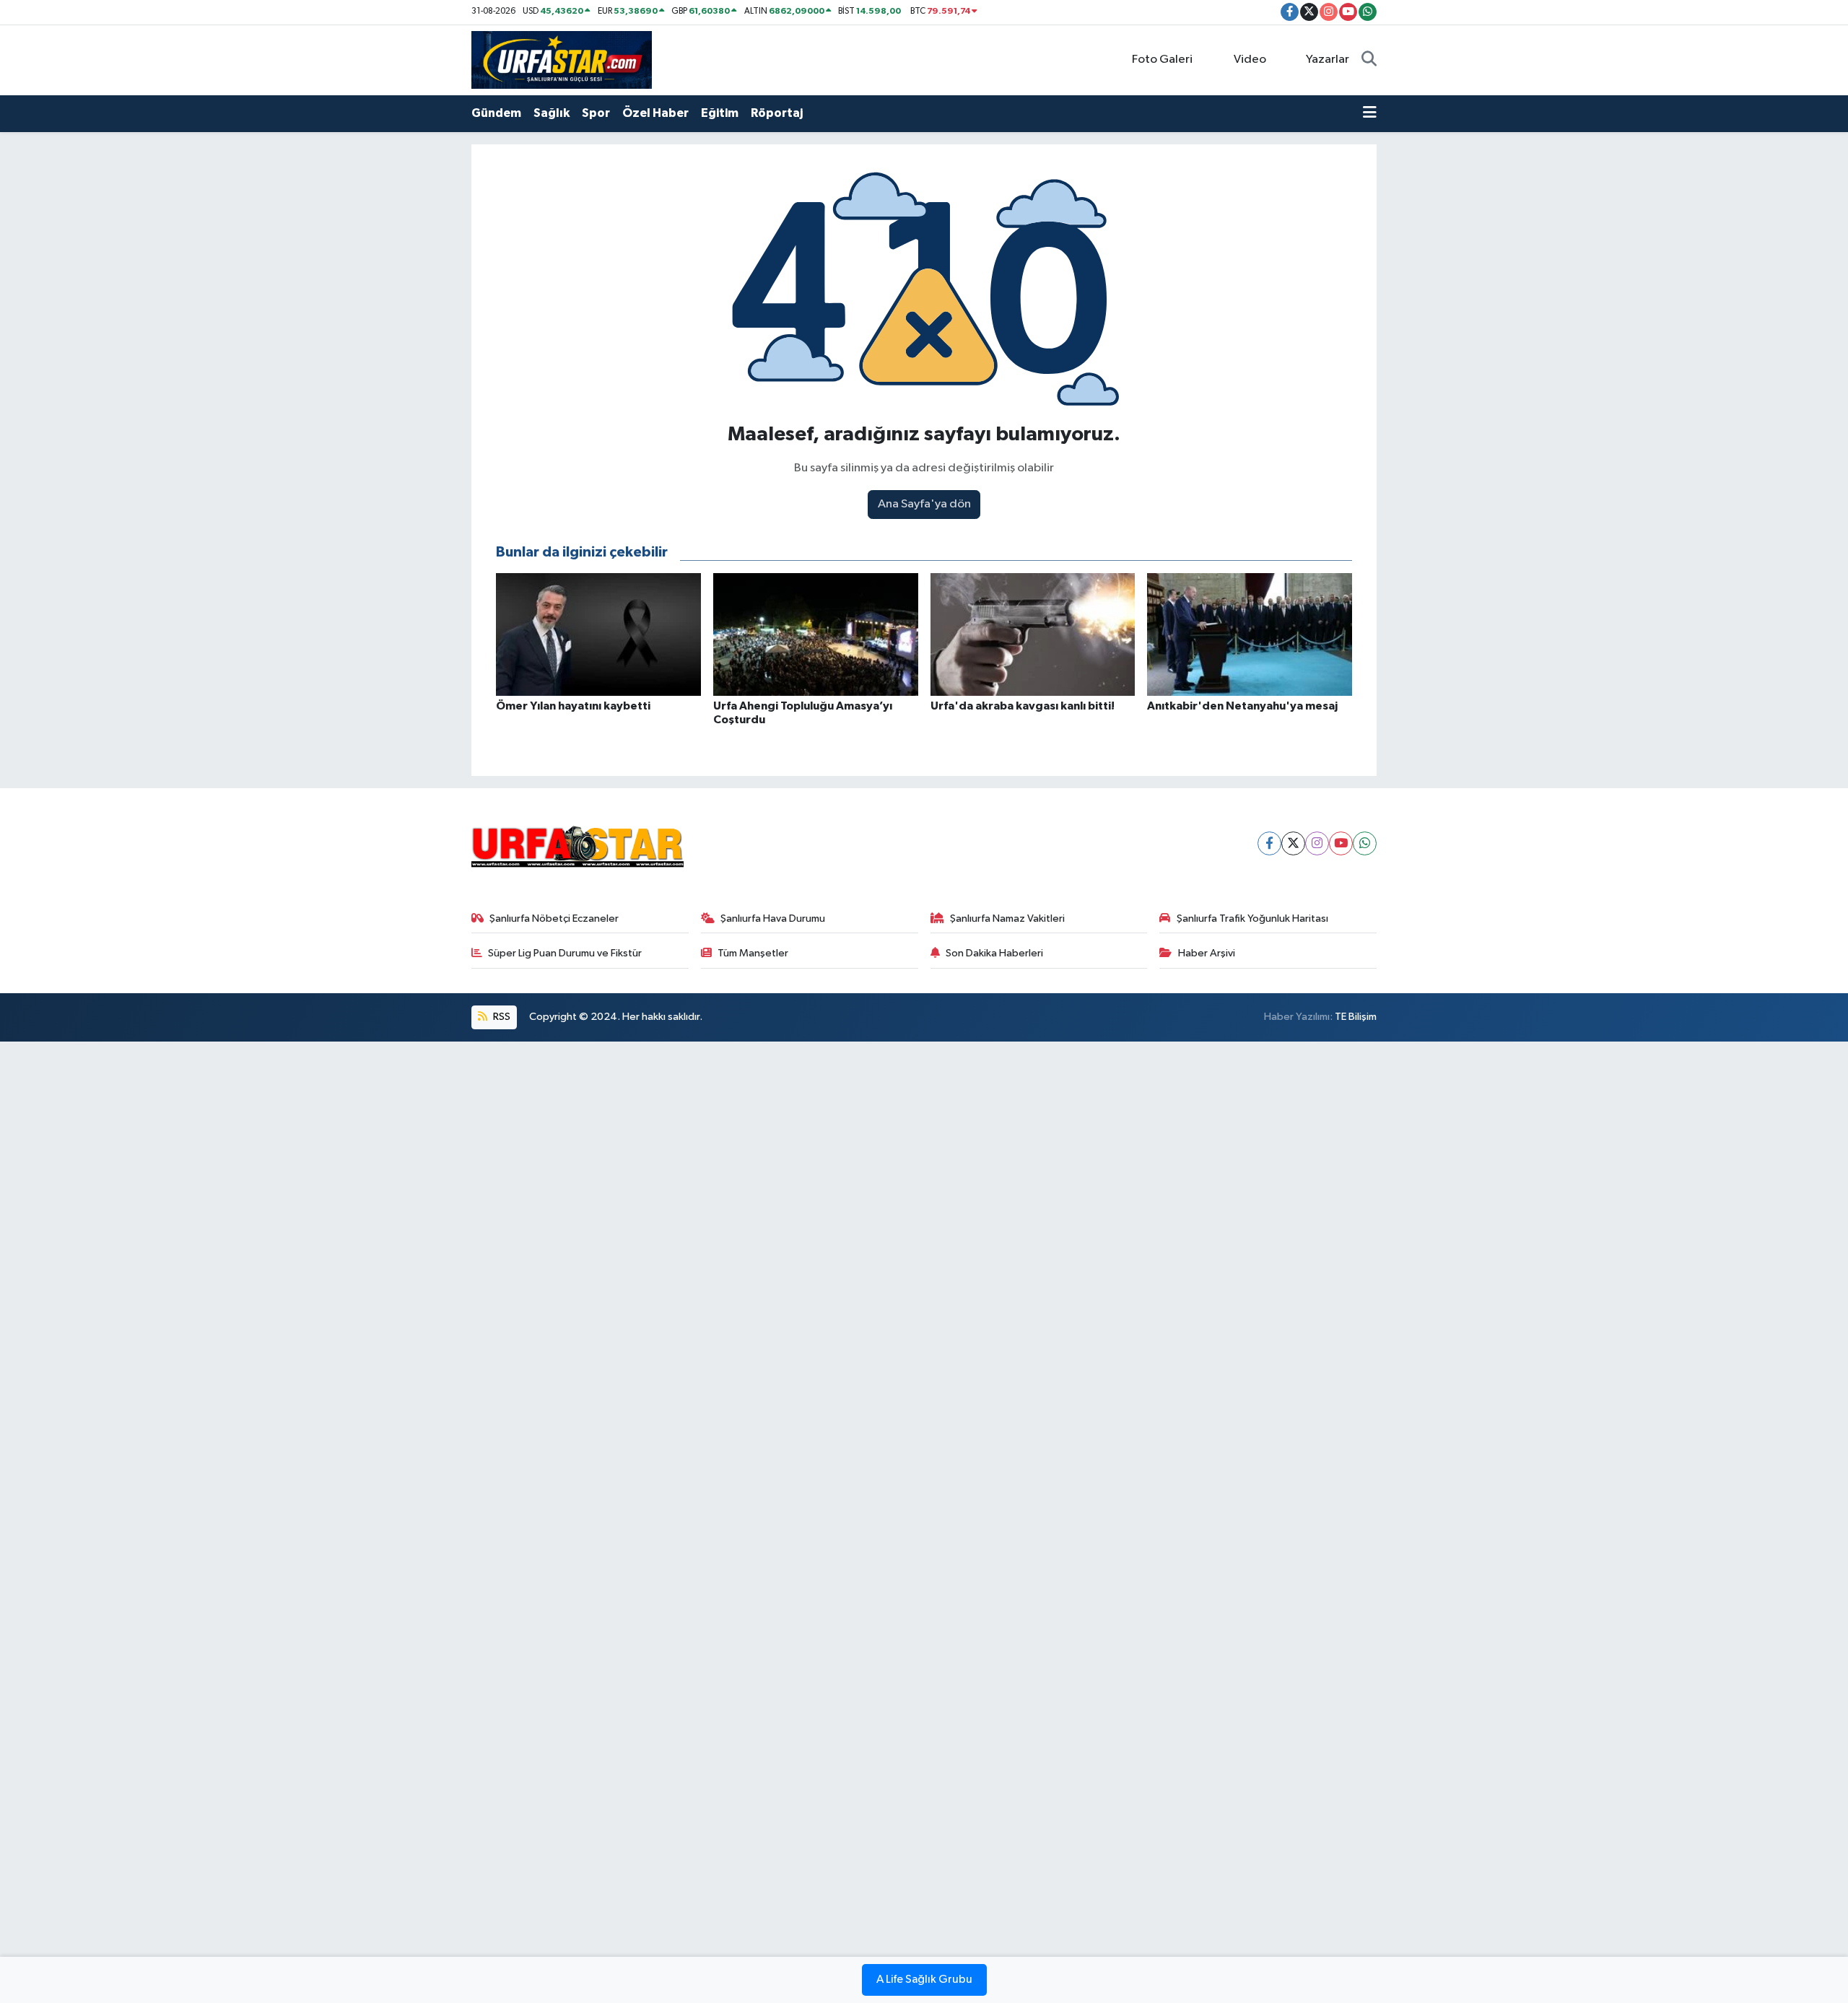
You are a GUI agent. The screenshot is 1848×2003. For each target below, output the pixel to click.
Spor (596, 113)
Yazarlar (1328, 60)
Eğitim (720, 113)
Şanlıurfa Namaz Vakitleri (1007, 918)
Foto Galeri (1162, 60)
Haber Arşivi (1207, 953)
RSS (501, 1017)
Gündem (496, 113)
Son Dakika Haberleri (994, 953)
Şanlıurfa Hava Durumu (773, 918)
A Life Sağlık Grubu (924, 1980)
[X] (1293, 843)
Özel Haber (655, 113)
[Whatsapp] (1365, 843)
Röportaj (777, 113)
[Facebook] (1269, 843)
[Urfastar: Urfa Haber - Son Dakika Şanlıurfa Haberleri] (562, 60)
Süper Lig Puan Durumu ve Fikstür (565, 953)
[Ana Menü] (1370, 113)
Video (1250, 60)
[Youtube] (1341, 843)
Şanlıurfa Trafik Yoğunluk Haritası (1252, 918)
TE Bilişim (1356, 1017)
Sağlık (552, 113)
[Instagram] (1317, 843)
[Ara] (1369, 60)
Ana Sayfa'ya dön (924, 504)
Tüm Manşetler (753, 953)
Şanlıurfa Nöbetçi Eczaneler (554, 918)
